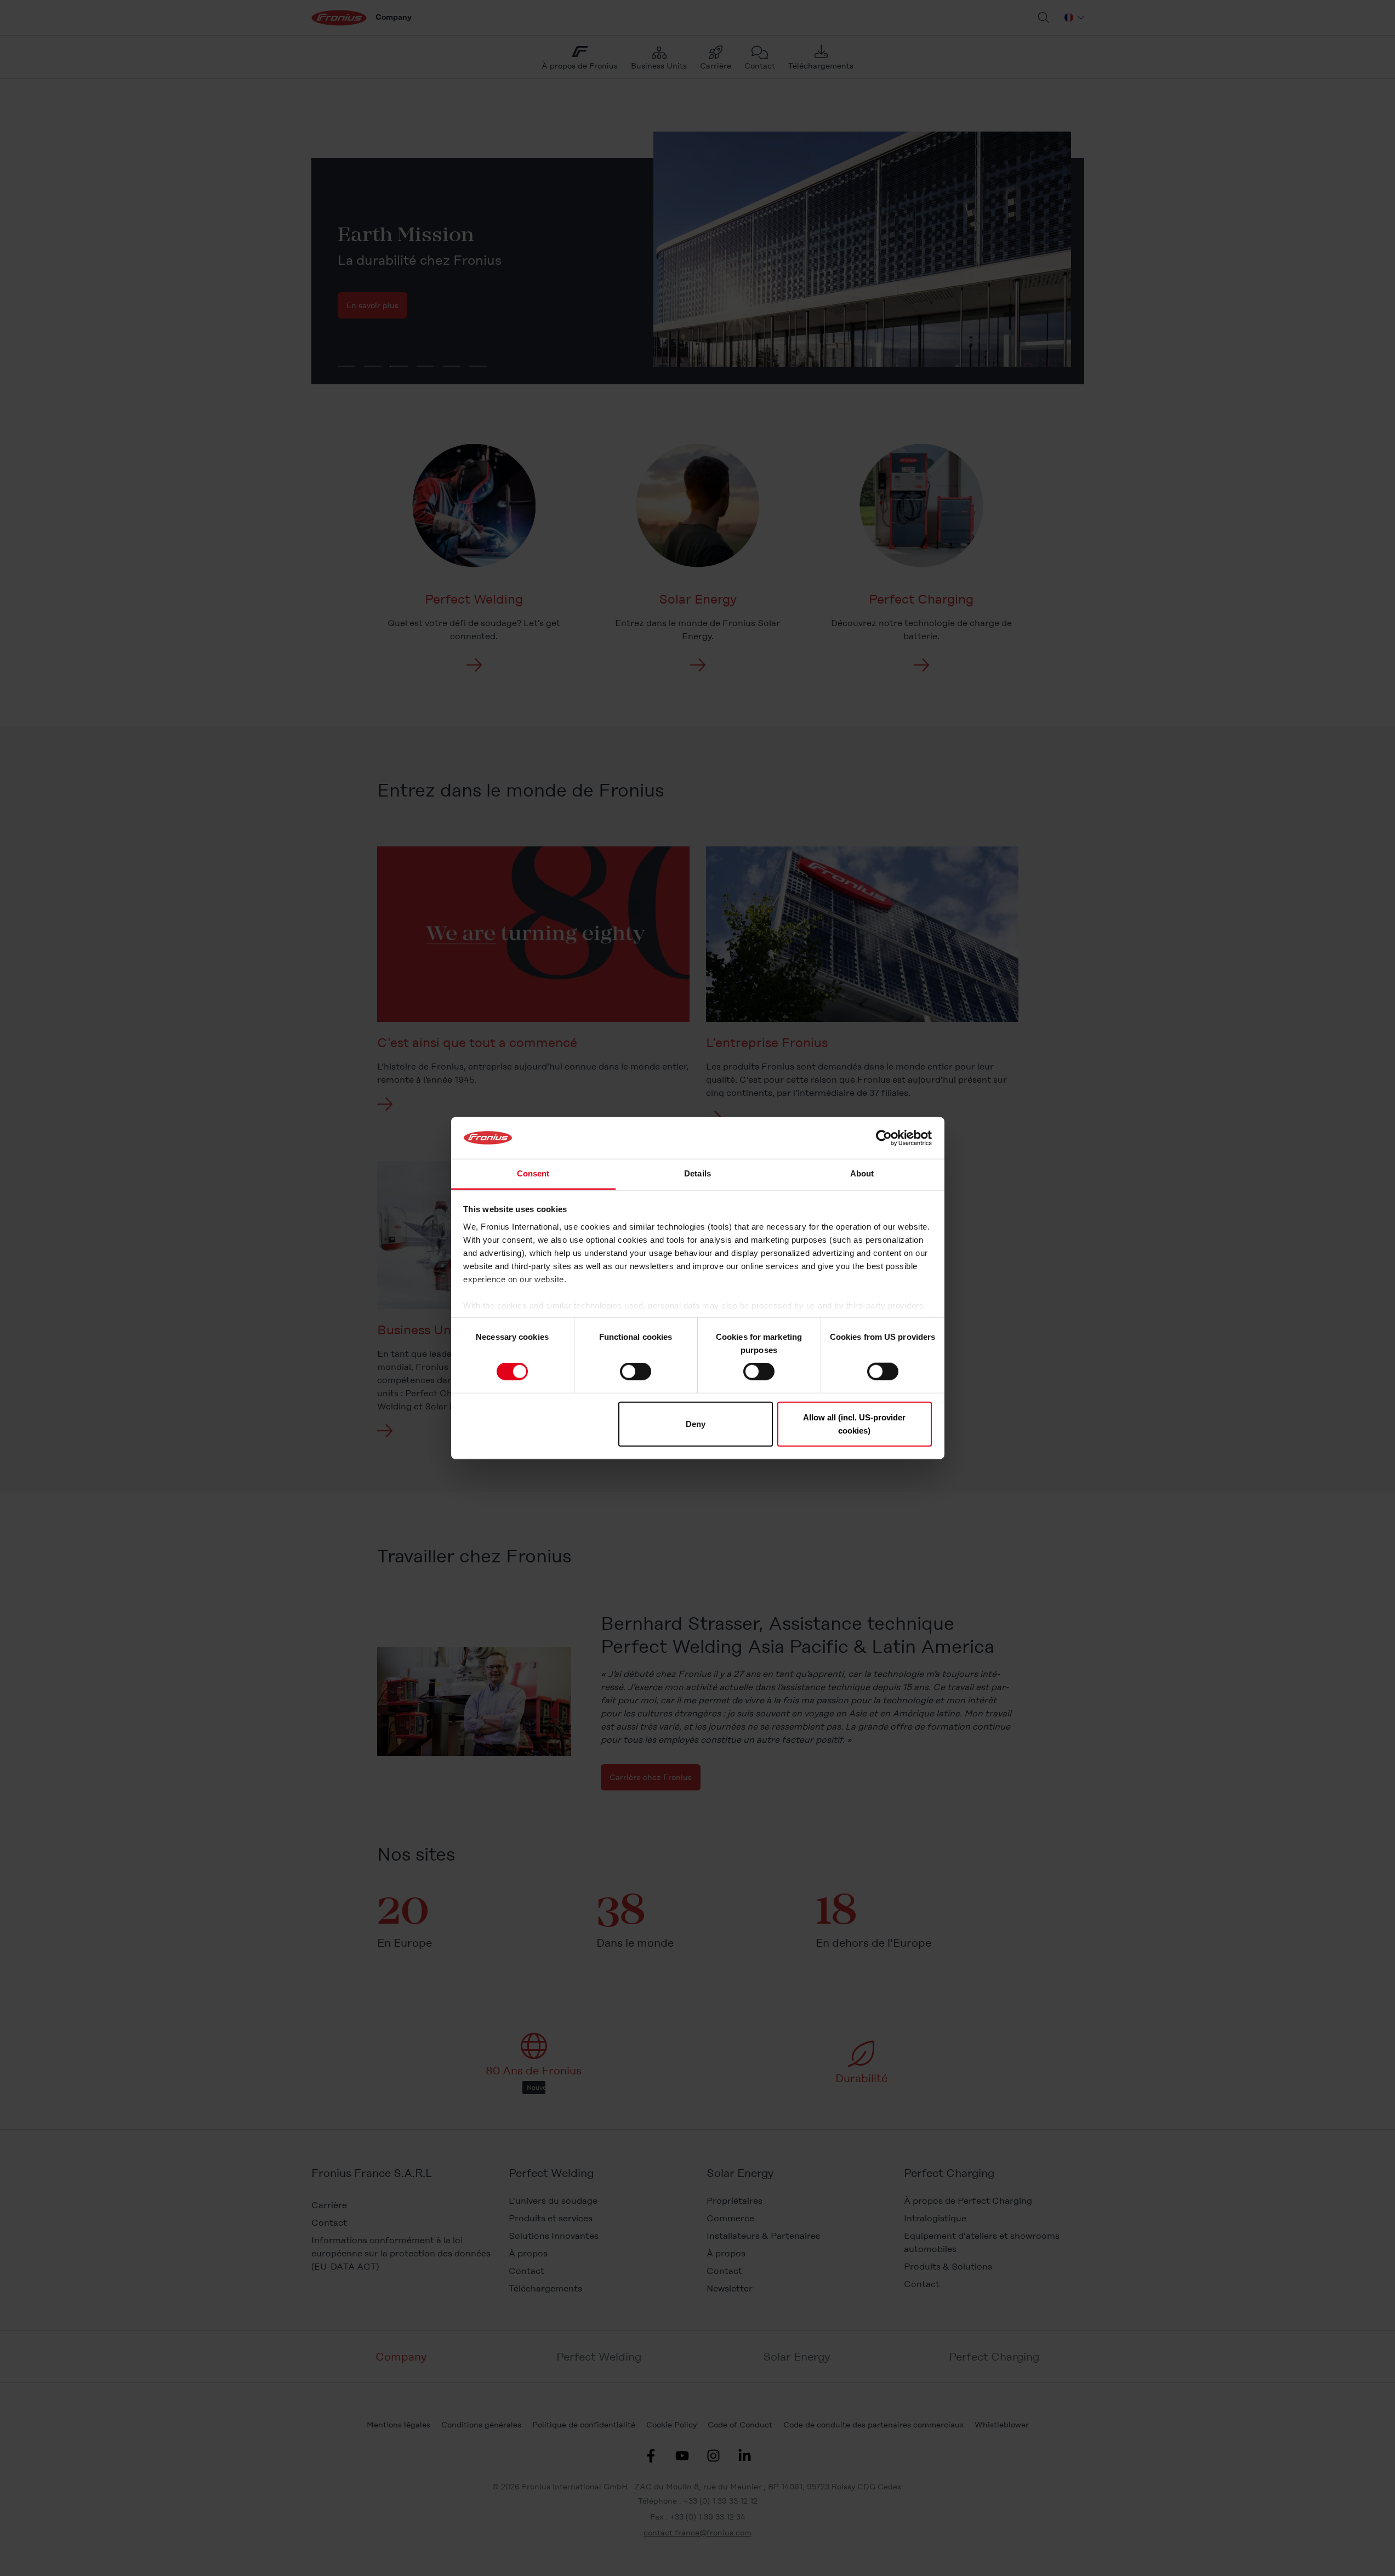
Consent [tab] (533, 1173)
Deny (696, 1423)
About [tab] (862, 1173)
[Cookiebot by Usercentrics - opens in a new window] (884, 1138)
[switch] (636, 1372)
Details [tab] (697, 1173)
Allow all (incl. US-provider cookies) (854, 1423)
